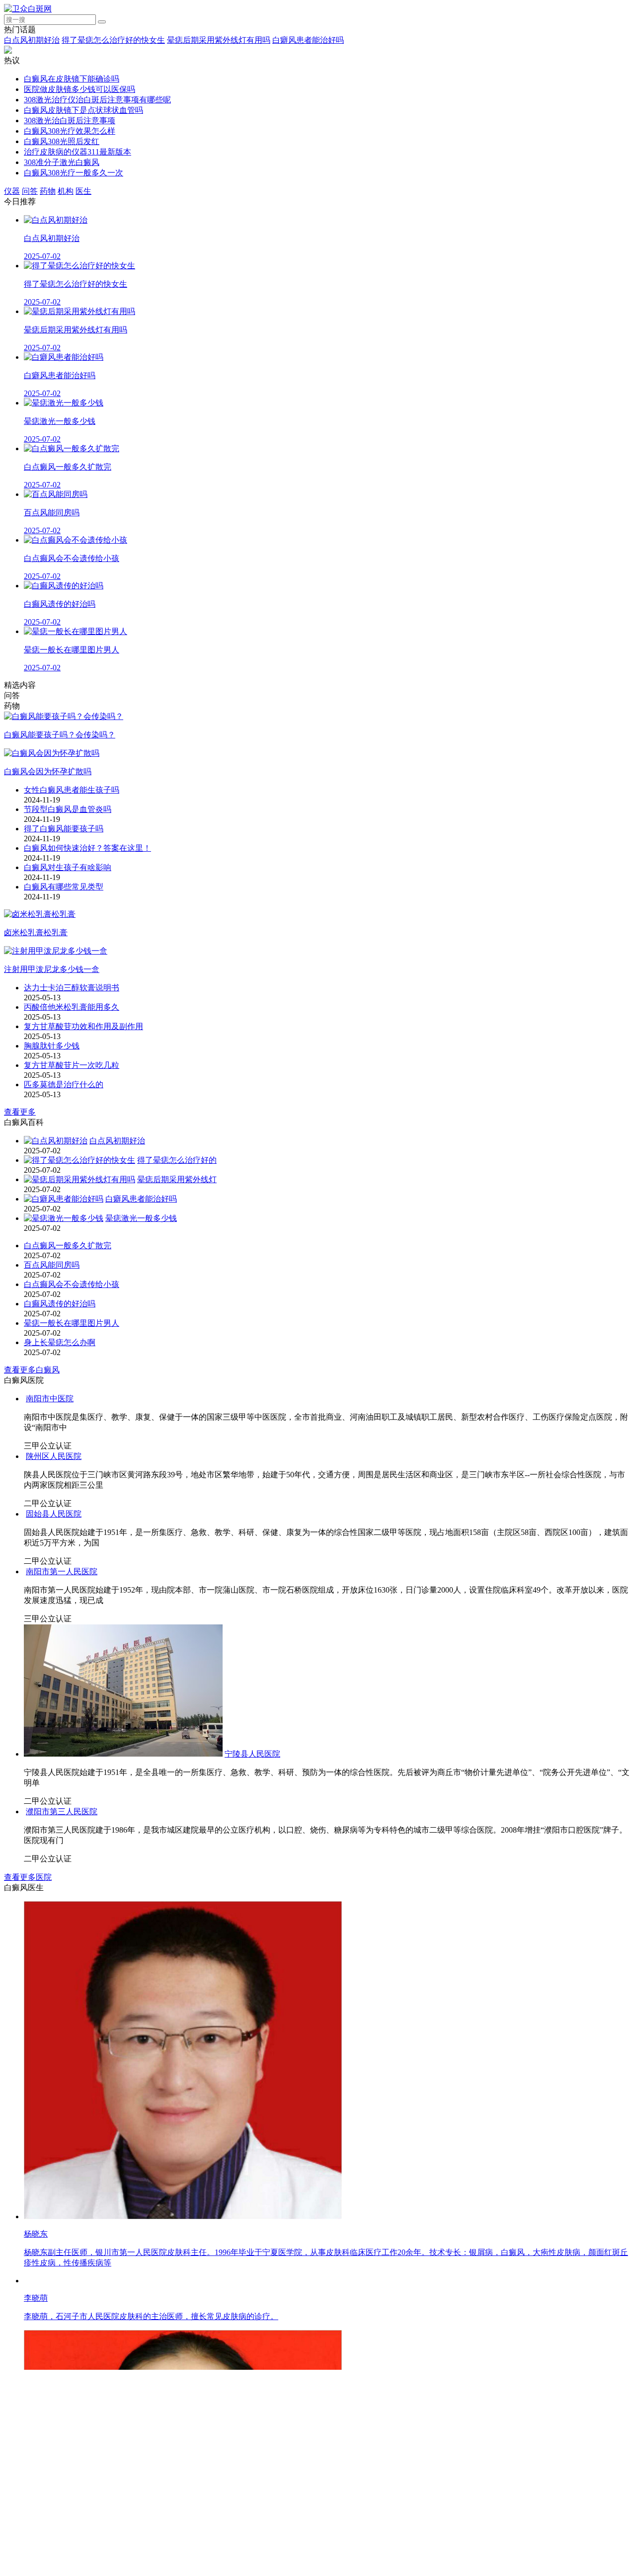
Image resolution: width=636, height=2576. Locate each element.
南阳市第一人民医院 (380, 2000)
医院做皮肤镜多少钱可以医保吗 (79, 89)
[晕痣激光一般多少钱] (64, 1218)
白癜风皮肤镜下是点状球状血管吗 (83, 110)
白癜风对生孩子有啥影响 (68, 867)
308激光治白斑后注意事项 (70, 121)
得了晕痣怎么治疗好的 (177, 1160)
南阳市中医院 (252, 1524)
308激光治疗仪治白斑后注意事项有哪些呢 (97, 100)
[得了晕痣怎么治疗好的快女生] (79, 1160)
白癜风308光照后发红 (62, 141)
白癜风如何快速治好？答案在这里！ (87, 848)
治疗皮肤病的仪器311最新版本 (78, 152)
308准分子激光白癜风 (62, 162)
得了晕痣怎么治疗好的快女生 (113, 40)
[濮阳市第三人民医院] (183, 2471)
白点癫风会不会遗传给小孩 (72, 1284)
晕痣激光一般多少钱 (141, 1218)
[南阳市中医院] (125, 1524)
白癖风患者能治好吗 (308, 40)
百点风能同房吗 (52, 1265)
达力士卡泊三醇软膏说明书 (72, 988)
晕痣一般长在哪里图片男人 (72, 1323)
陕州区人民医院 (188, 1654)
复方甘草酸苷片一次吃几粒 (72, 1065)
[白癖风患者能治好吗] (64, 1199)
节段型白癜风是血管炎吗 (68, 809)
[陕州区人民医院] (91, 1654)
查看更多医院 (28, 2537)
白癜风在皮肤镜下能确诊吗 (72, 79)
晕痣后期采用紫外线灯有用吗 (219, 40)
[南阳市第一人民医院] (183, 2000)
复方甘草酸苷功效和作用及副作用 (83, 1026)
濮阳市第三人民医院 (380, 2471)
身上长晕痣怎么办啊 (60, 1342)
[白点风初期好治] (56, 1141)
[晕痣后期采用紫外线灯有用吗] (79, 1179)
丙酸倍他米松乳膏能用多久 (72, 1007)
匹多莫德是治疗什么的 (64, 1085)
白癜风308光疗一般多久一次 (74, 173)
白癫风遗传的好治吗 (60, 1304)
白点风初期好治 (32, 40)
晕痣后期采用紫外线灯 (177, 1179)
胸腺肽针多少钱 (52, 1046)
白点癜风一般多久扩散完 (68, 1246)
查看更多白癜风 (32, 1370)
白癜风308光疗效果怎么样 (70, 131)
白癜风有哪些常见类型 (64, 887)
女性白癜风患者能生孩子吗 (72, 790)
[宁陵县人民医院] (123, 2183)
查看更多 (20, 1112)
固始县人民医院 (54, 1712)
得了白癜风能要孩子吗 (64, 829)
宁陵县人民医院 (252, 2183)
